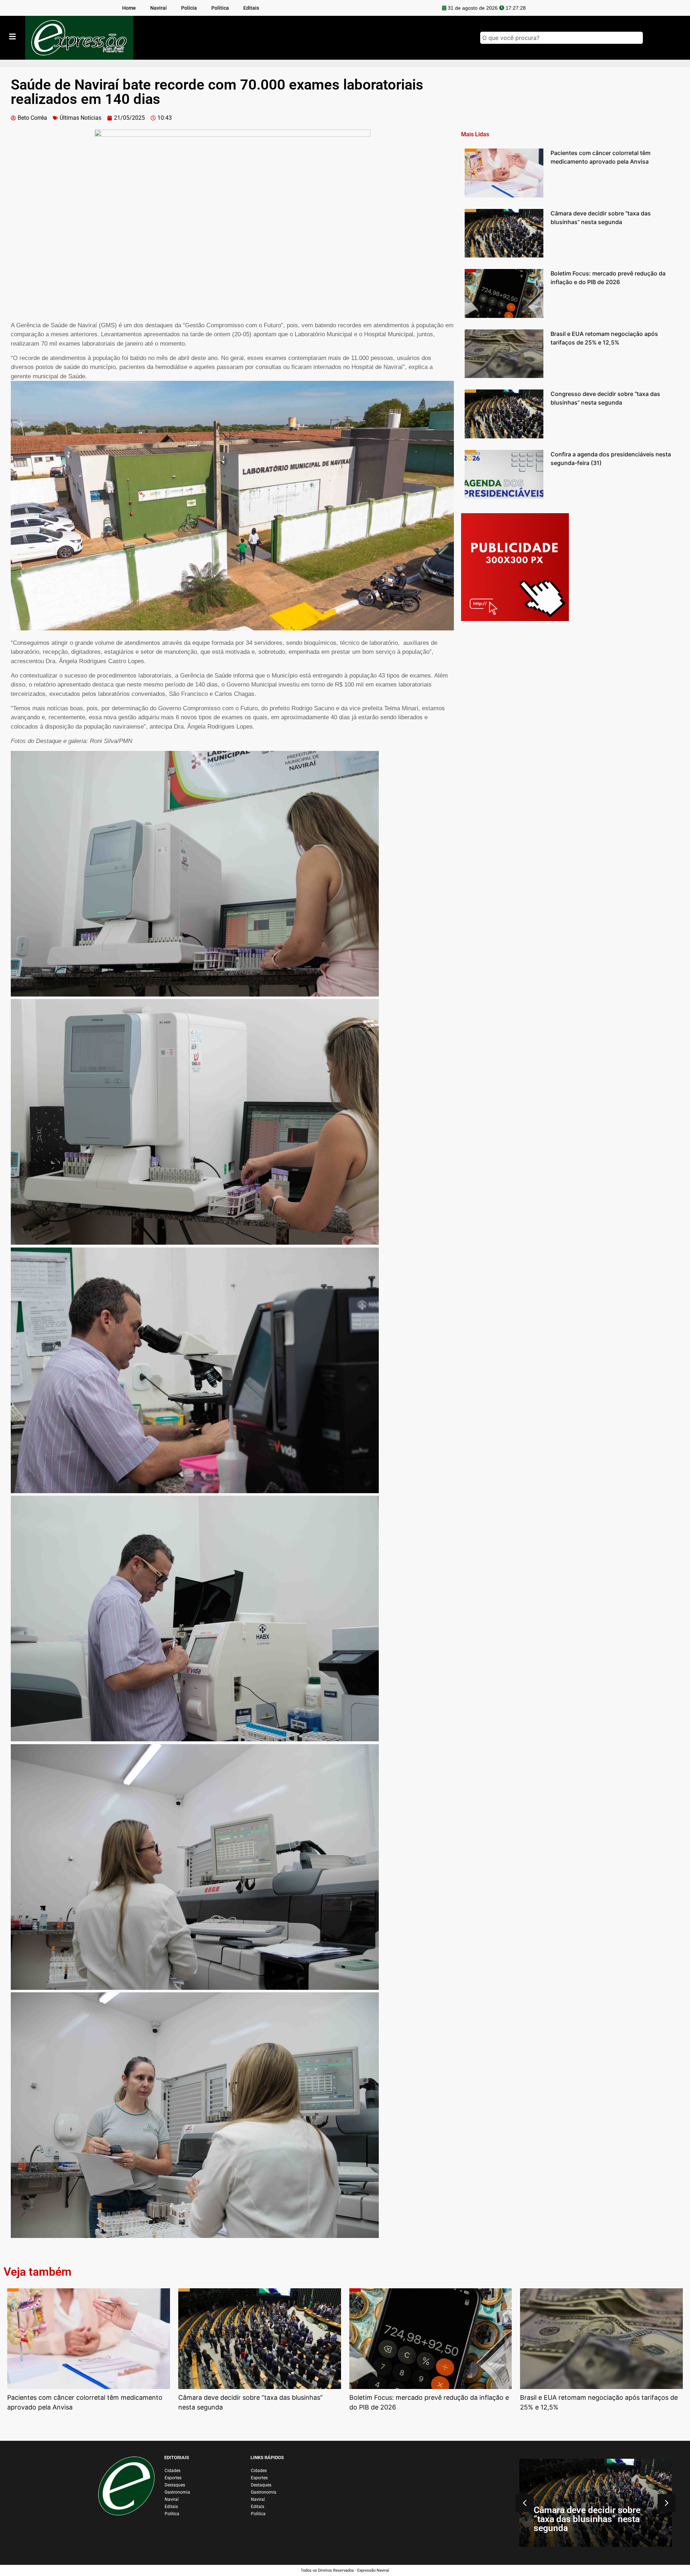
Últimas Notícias (80, 118)
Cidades (172, 2471)
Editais (171, 2507)
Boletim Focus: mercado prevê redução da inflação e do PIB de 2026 (595, 2519)
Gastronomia (177, 2492)
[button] (232, 875)
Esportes (173, 2478)
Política (172, 2514)
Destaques (175, 2485)
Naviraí (172, 2499)
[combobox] (562, 38)
